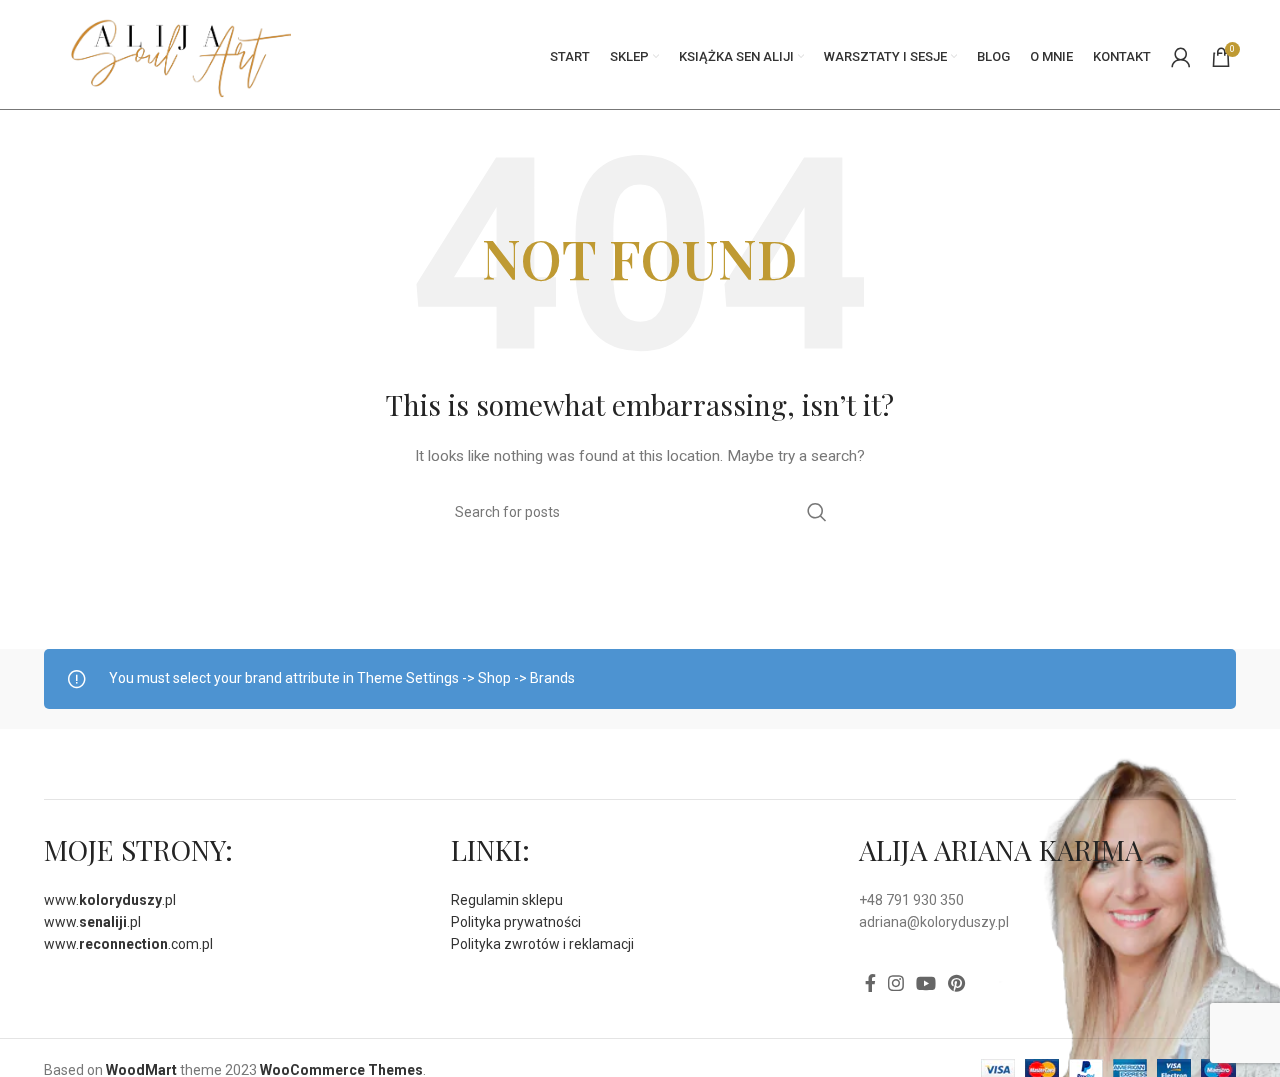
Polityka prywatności (516, 922)
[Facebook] (870, 983)
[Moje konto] (1181, 57)
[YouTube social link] (926, 983)
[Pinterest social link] (956, 983)
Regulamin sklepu (507, 900)
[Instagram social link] (896, 983)
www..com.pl (128, 944)
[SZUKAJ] (817, 512)
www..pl (110, 900)
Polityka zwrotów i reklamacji (542, 944)
